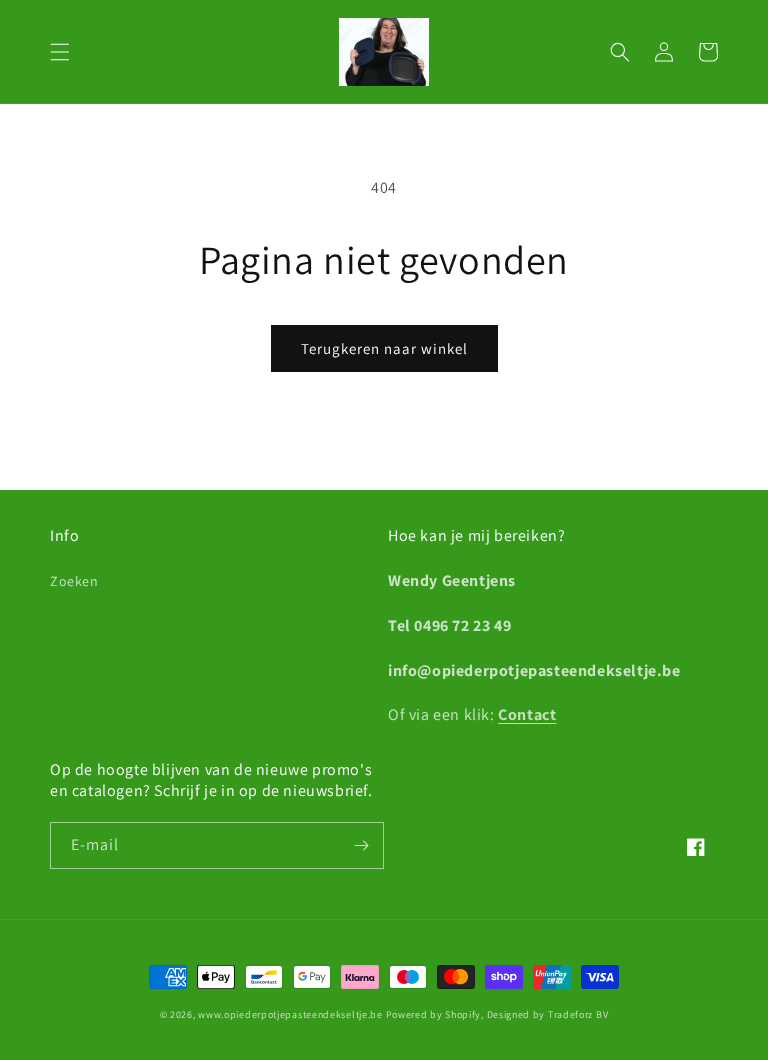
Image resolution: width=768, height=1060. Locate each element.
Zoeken (74, 581)
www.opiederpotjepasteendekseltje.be (290, 1014)
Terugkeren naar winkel (384, 348)
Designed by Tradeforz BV (548, 1014)
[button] (60, 52)
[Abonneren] (361, 845)
